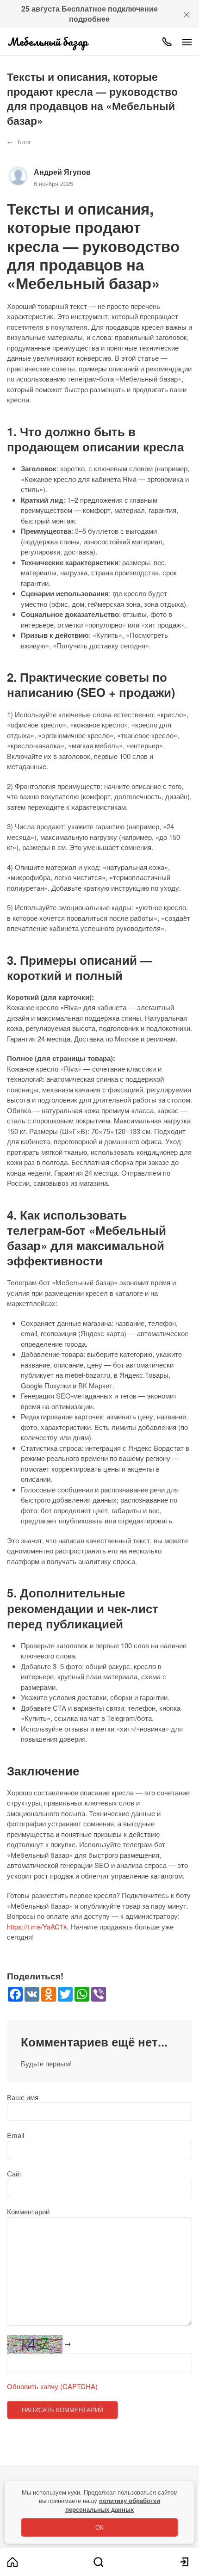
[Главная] (12, 2562)
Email (16, 2135)
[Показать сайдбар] (187, 42)
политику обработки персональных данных (113, 2505)
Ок (99, 2527)
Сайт (15, 2173)
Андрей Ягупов (62, 172)
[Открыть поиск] (99, 2562)
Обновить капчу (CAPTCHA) (52, 2386)
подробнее (89, 19)
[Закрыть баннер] (187, 14)
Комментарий (28, 2211)
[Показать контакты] (167, 42)
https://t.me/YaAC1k (37, 1926)
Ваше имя (23, 2097)
